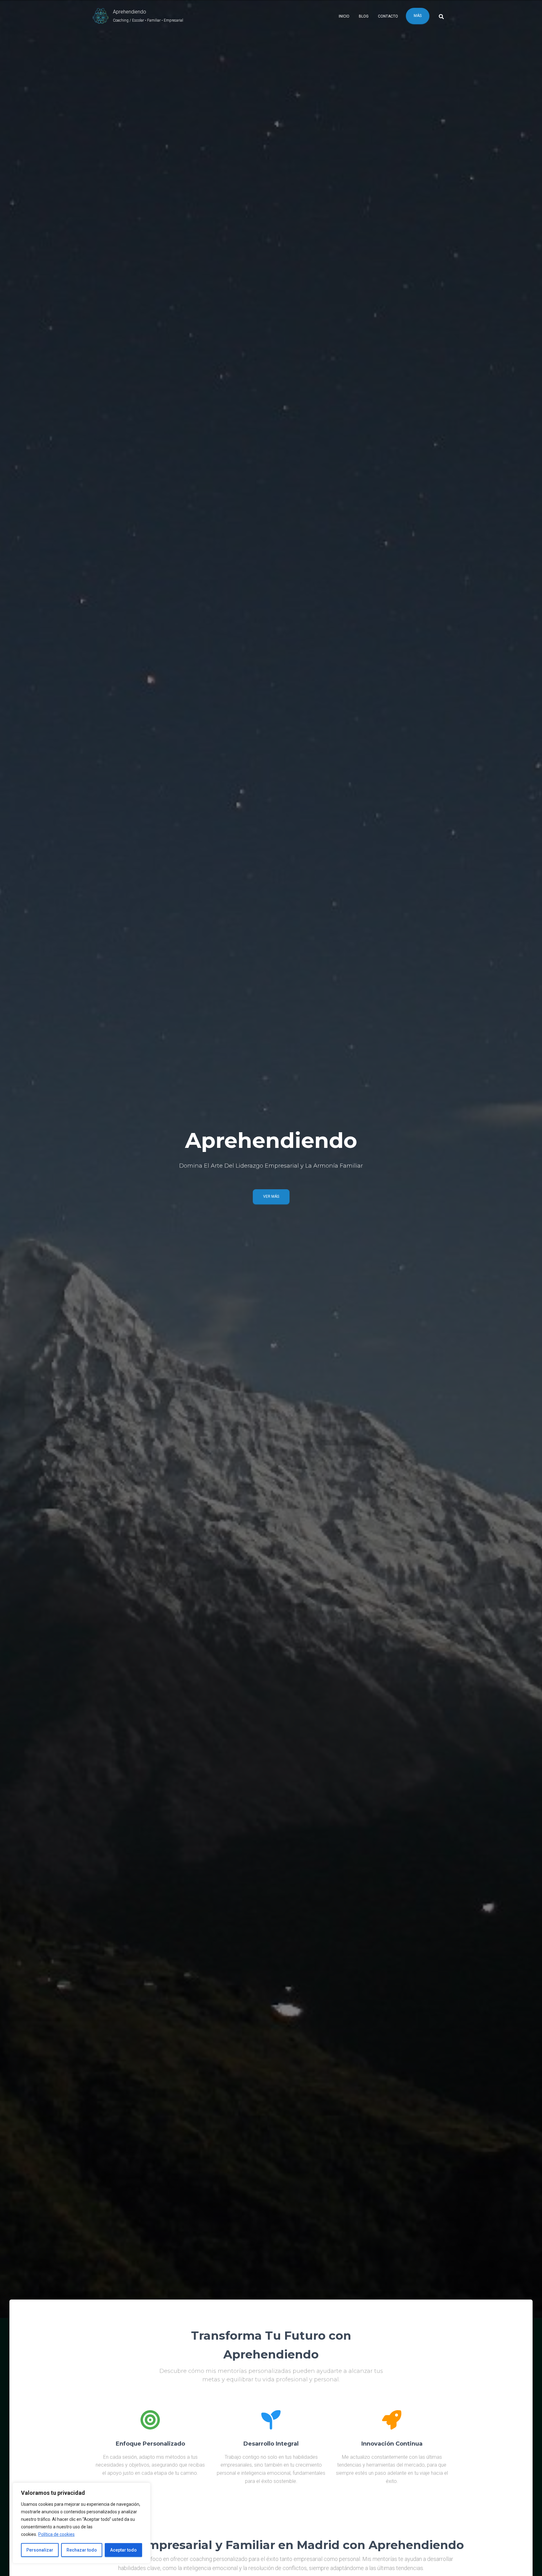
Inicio (344, 16)
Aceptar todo (123, 2550)
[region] (82, 2523)
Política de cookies (56, 2534)
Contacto (388, 16)
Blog (364, 16)
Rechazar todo (82, 2550)
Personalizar (40, 2550)
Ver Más (271, 1196)
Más (418, 16)
